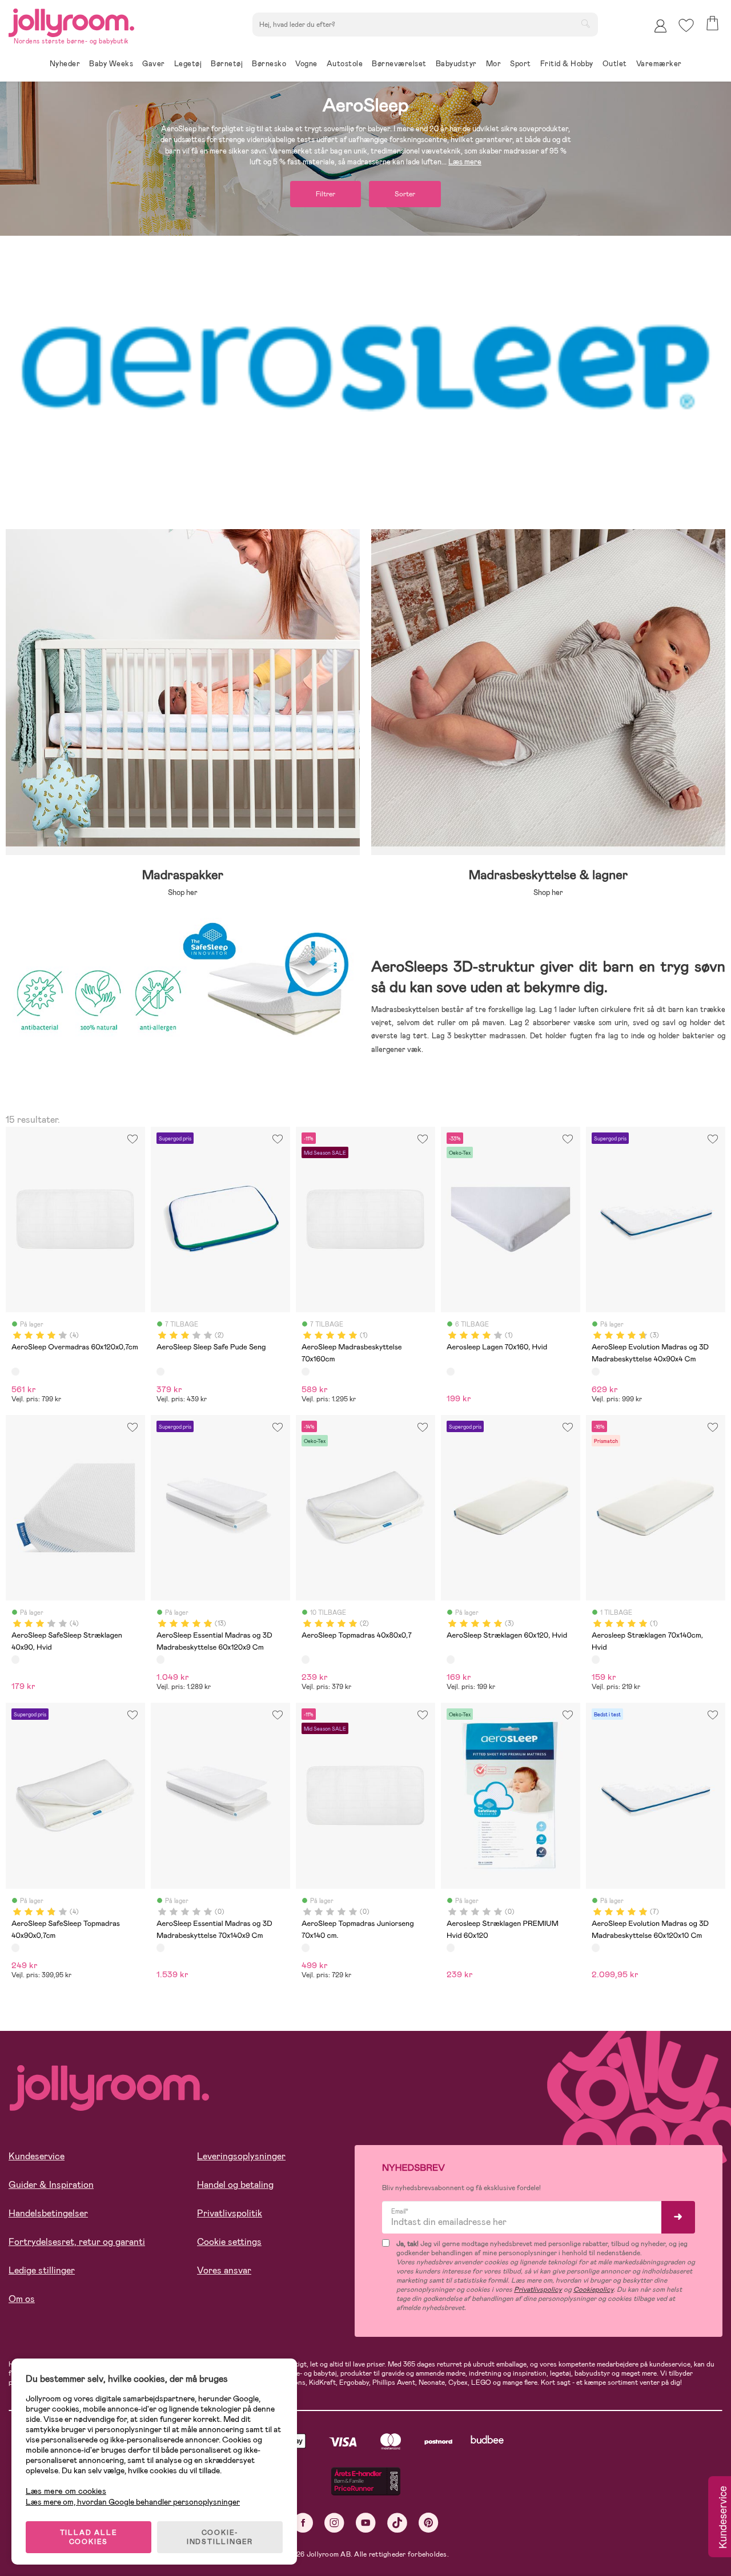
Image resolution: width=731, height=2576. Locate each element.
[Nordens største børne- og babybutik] (71, 21)
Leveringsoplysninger (241, 2156)
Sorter (405, 194)
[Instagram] (334, 2523)
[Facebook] (303, 2523)
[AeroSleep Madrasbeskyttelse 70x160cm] (306, 1372)
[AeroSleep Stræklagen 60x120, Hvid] (451, 1659)
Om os (22, 2299)
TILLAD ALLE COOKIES (89, 2537)
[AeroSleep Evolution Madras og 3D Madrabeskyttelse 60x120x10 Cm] (596, 1948)
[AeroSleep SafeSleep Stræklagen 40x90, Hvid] (15, 1659)
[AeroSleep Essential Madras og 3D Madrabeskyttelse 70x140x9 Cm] (160, 1948)
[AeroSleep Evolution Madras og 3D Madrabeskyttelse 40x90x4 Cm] (596, 1372)
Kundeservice (37, 2156)
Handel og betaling (235, 2185)
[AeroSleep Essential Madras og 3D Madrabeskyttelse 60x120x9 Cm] (160, 1659)
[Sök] (585, 23)
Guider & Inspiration (51, 2185)
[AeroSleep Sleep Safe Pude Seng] (160, 1372)
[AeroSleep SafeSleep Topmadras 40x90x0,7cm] (15, 1948)
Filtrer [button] (326, 194)
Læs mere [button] (465, 162)
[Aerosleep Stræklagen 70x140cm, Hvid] (596, 1659)
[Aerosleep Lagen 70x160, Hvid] (451, 1372)
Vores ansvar (224, 2270)
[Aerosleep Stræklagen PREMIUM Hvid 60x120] (451, 1948)
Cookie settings (229, 2242)
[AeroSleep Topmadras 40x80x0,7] (306, 1659)
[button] (686, 25)
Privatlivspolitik (230, 2213)
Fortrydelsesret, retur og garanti (77, 2242)
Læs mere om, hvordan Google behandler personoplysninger (133, 2502)
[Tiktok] (397, 2523)
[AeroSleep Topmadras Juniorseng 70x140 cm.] (306, 1948)
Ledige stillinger (42, 2270)
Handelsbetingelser (48, 2213)
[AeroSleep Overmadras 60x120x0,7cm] (15, 1372)
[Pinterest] (429, 2523)
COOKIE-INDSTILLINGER (220, 2537)
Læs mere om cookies (66, 2491)
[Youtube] (366, 2523)
